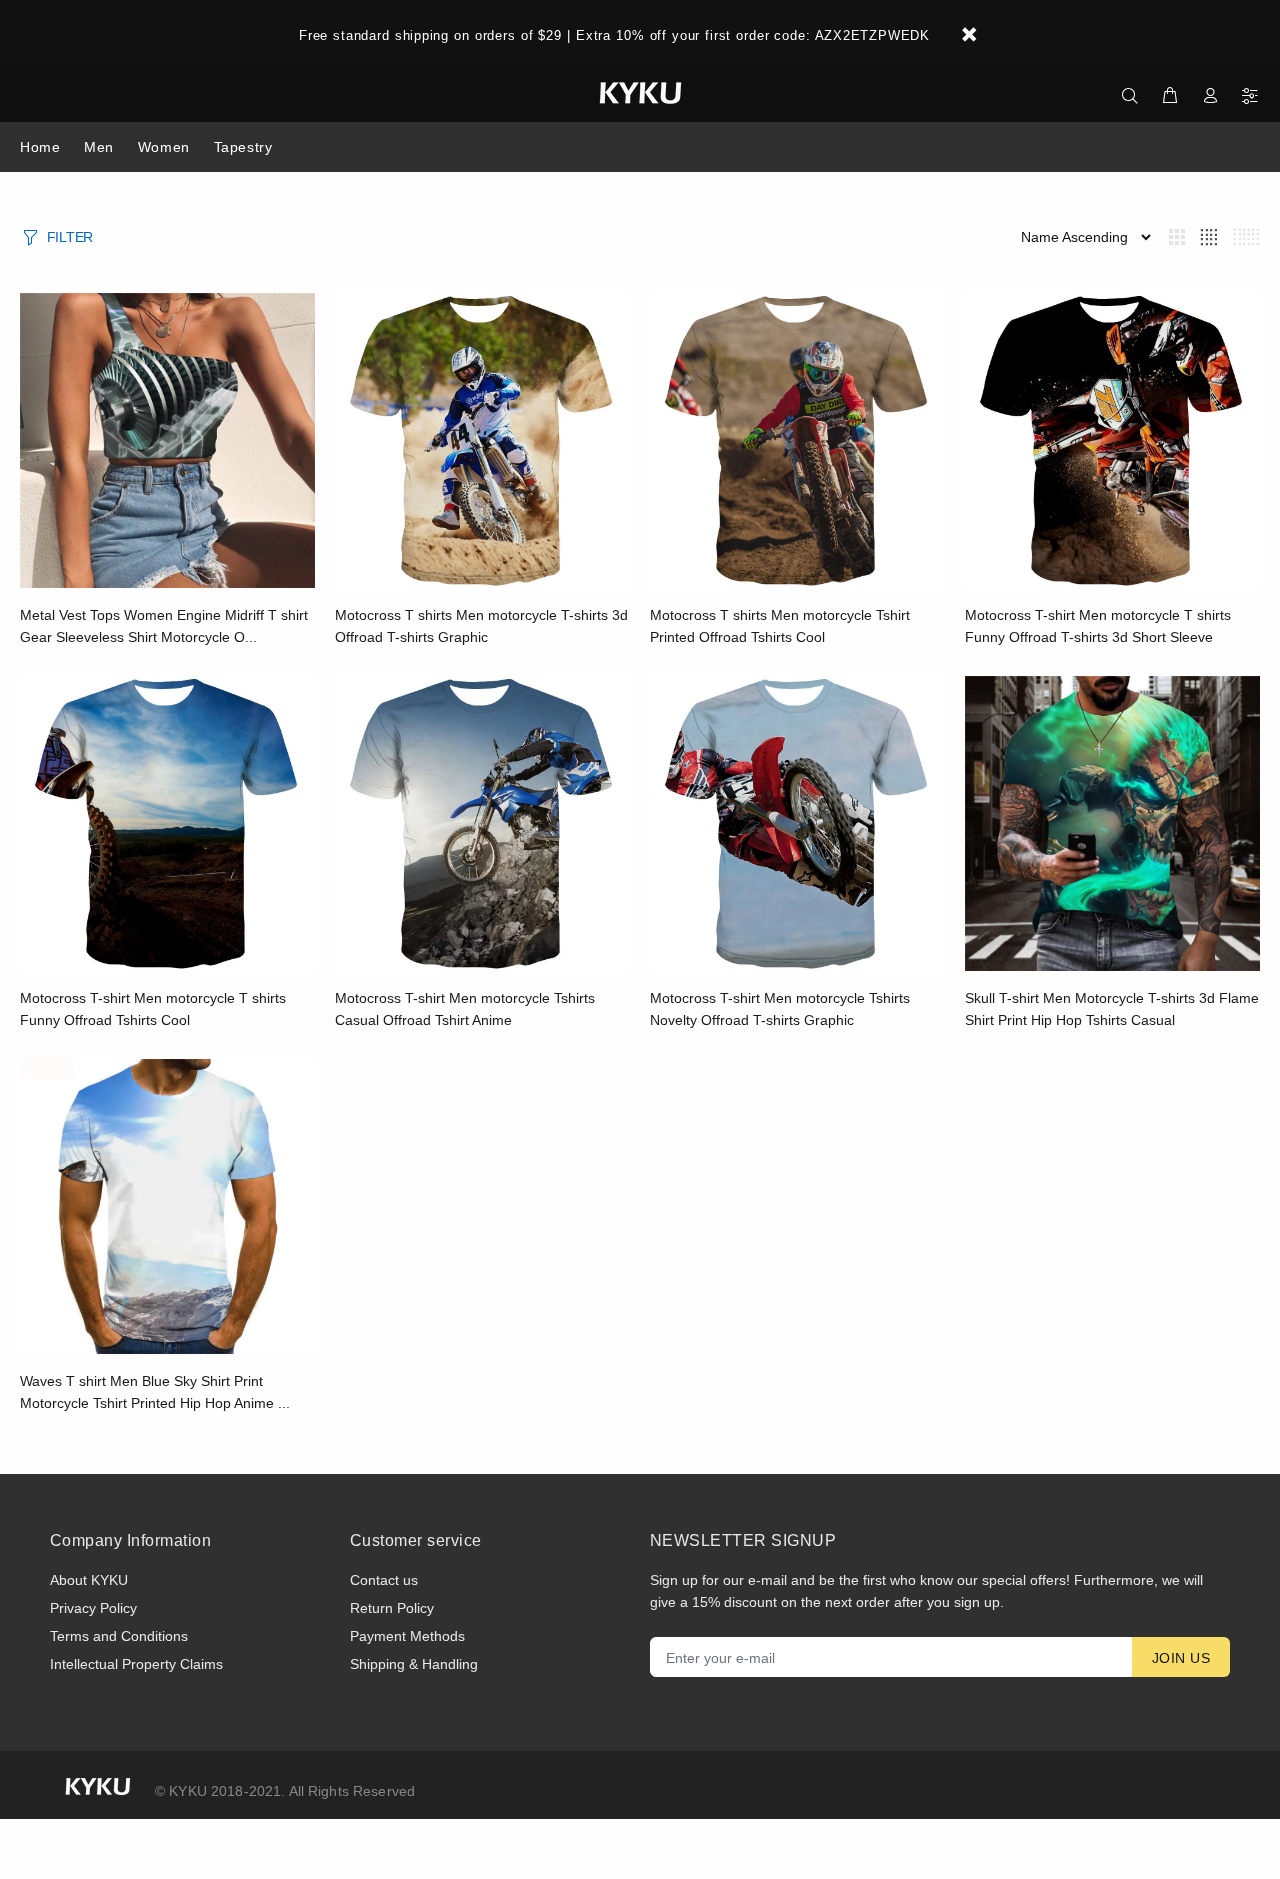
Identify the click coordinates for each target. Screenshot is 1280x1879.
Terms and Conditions (119, 1636)
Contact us (384, 1580)
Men (99, 147)
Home (40, 147)
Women (164, 147)
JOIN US (1181, 1658)
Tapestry (243, 147)
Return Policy (392, 1608)
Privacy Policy (93, 1608)
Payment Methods (407, 1636)
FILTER (70, 237)
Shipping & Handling (414, 1664)
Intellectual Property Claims (136, 1664)
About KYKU (89, 1580)
